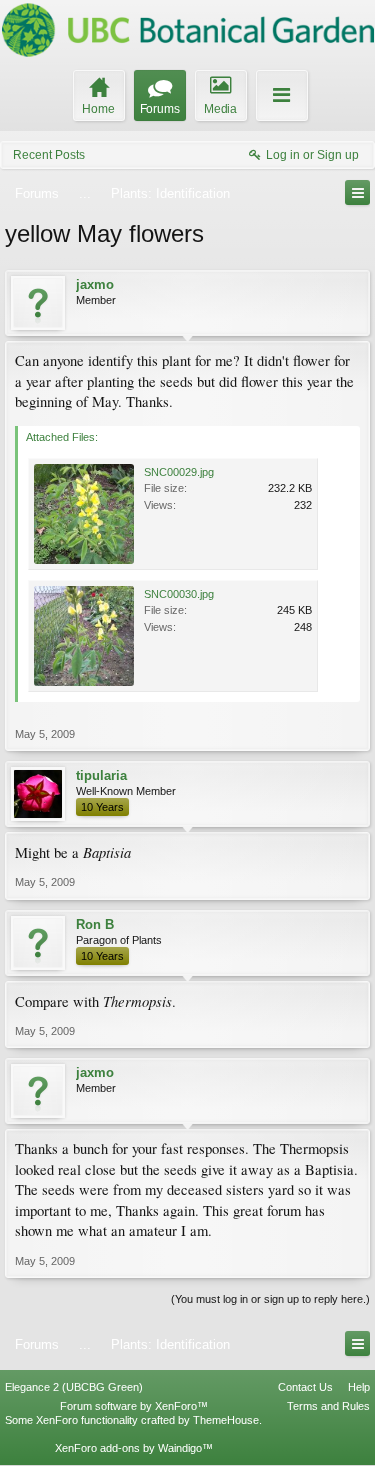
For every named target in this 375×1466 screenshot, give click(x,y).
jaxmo (95, 284)
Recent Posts (49, 155)
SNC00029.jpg (179, 472)
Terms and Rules (328, 1406)
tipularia (101, 775)
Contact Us (305, 1387)
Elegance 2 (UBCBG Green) (74, 1387)
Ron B (95, 924)
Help (359, 1387)
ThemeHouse (226, 1420)
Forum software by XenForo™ (134, 1406)
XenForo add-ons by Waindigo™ (134, 1448)
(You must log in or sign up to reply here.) (270, 1299)
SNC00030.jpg (179, 594)
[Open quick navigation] (357, 192)
